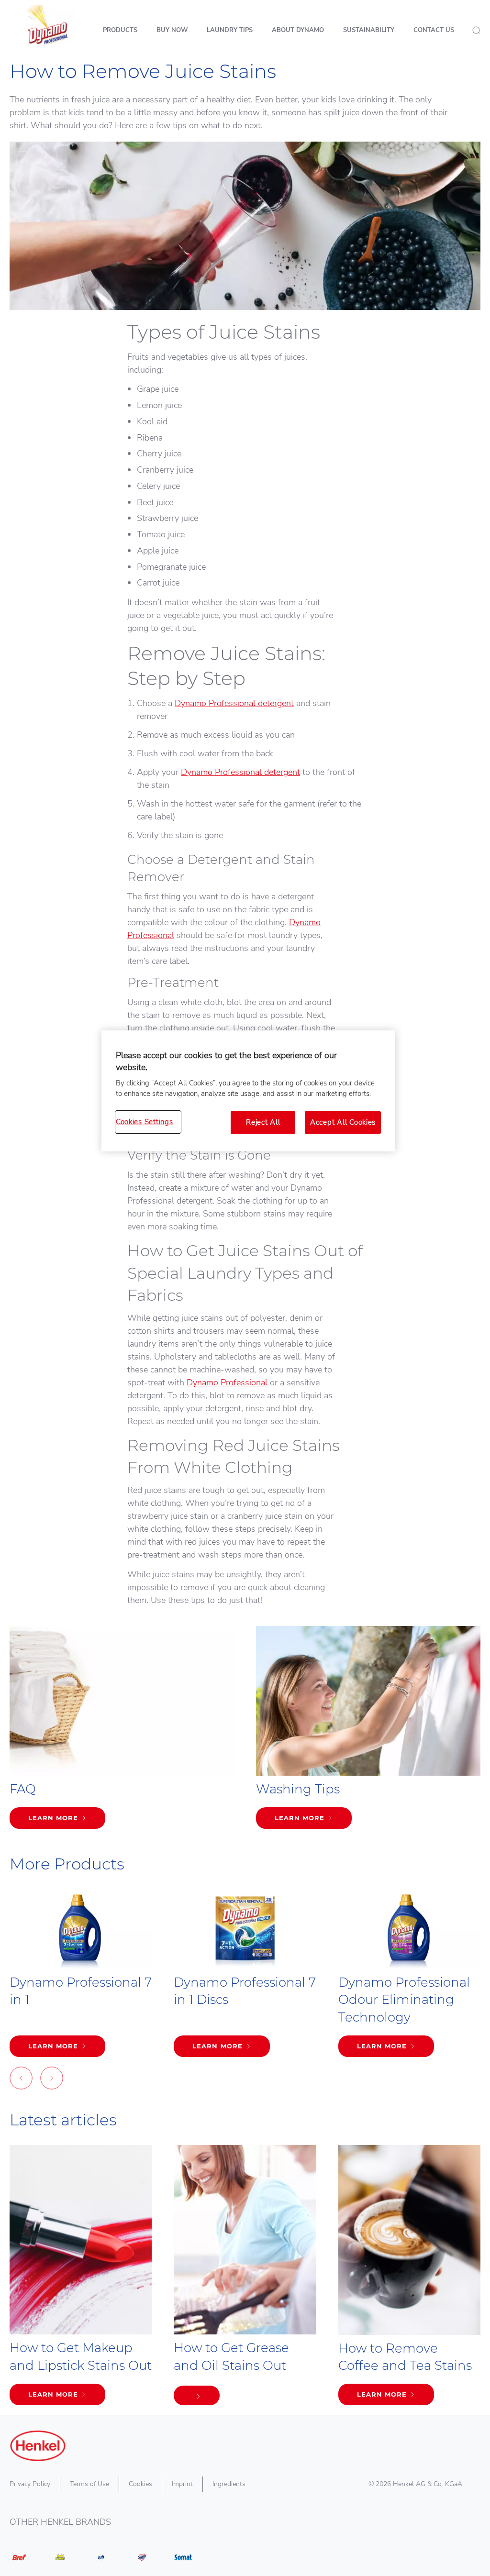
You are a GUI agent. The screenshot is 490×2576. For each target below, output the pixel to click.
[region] (248, 1091)
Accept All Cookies (343, 1122)
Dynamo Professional (227, 1382)
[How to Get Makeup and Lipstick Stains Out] (81, 2280)
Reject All (263, 1122)
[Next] (52, 2080)
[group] (245, 1992)
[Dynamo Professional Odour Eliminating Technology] (409, 1978)
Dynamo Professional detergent (234, 703)
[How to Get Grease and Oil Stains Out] (245, 2280)
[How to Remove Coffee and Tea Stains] (409, 2280)
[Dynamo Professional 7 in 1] (81, 1978)
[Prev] (21, 2080)
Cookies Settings (145, 1122)
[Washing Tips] (368, 1732)
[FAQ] (122, 1732)
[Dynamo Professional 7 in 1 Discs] (245, 1978)
